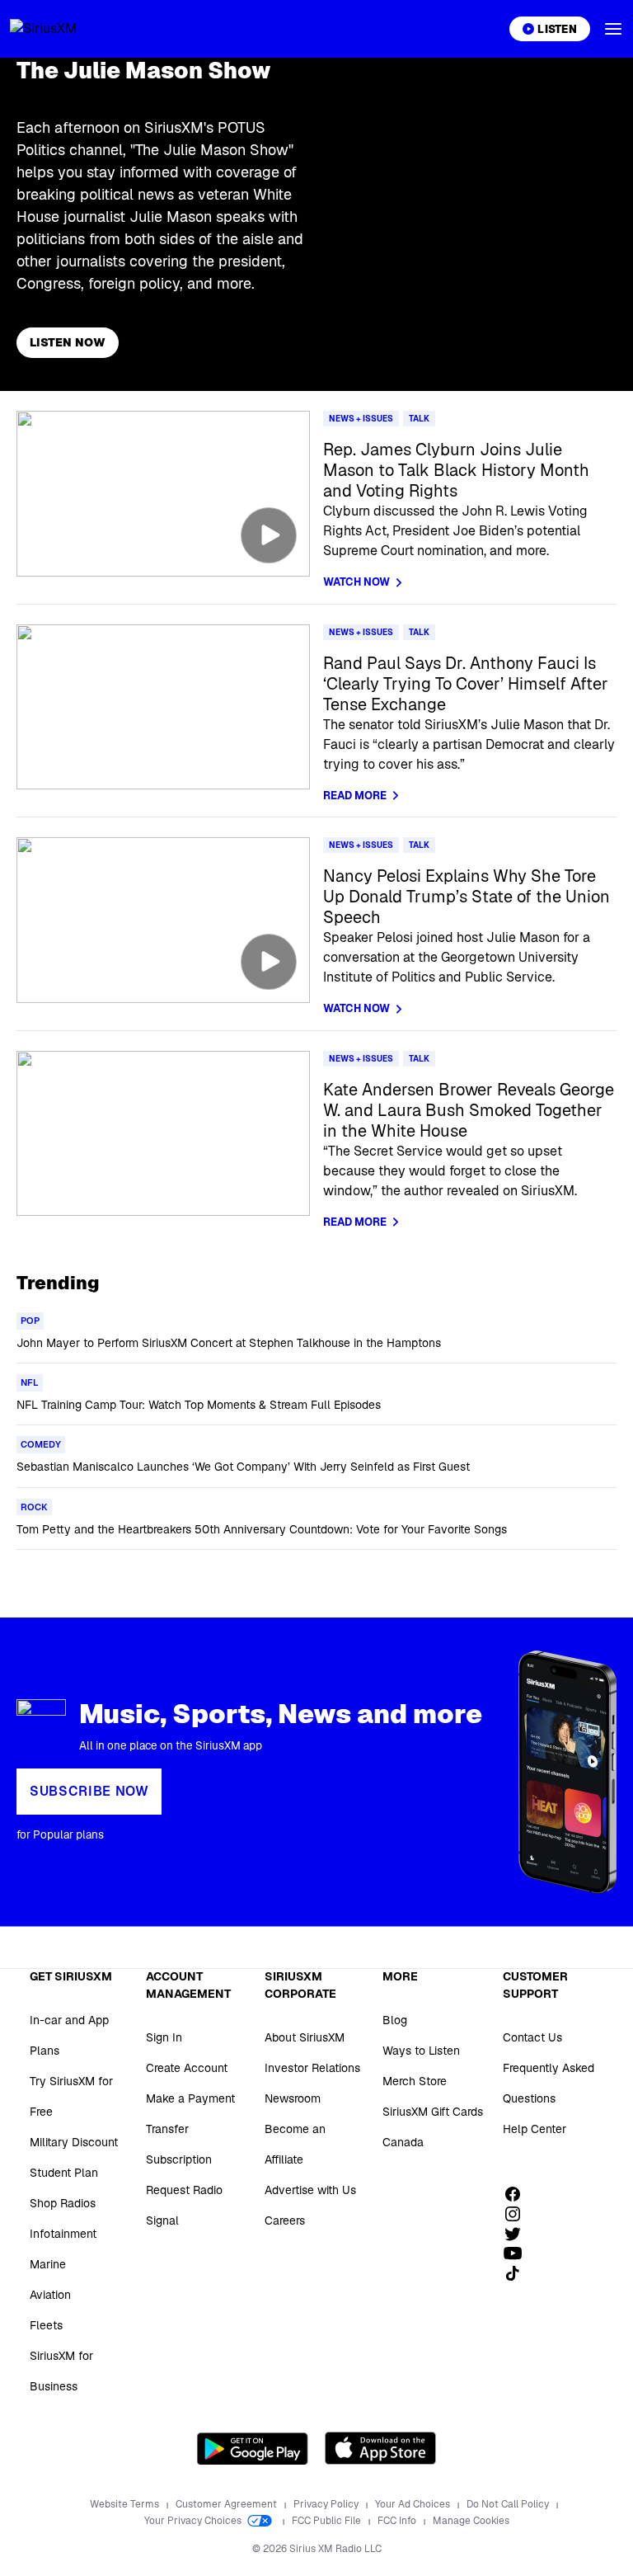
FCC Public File (328, 2521)
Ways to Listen (421, 2051)
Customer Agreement (227, 2504)
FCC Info (398, 2521)
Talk (419, 419)
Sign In (164, 2037)
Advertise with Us (310, 2190)
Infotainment (63, 2234)
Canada (403, 2142)
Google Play (253, 2448)
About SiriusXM (305, 2037)
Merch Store (415, 2081)
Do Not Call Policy (509, 2504)
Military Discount (74, 2142)
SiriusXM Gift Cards (433, 2112)
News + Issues (361, 419)
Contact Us (532, 2037)
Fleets (46, 2325)
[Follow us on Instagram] (518, 2214)
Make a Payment (190, 2098)
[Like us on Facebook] (518, 2194)
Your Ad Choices (414, 2504)
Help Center (535, 2129)
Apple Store (380, 2448)
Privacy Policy (327, 2504)
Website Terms (126, 2504)
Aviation (50, 2295)
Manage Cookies (471, 2521)
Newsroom (293, 2098)
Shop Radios (63, 2203)
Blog (395, 2020)
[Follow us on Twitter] (518, 2234)
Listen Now (68, 342)
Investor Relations (312, 2068)
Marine (48, 2264)
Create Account (187, 2068)
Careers (285, 2220)
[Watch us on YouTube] (518, 2253)
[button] (613, 29)
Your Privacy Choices (194, 2521)
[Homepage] (63, 29)
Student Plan (64, 2173)
